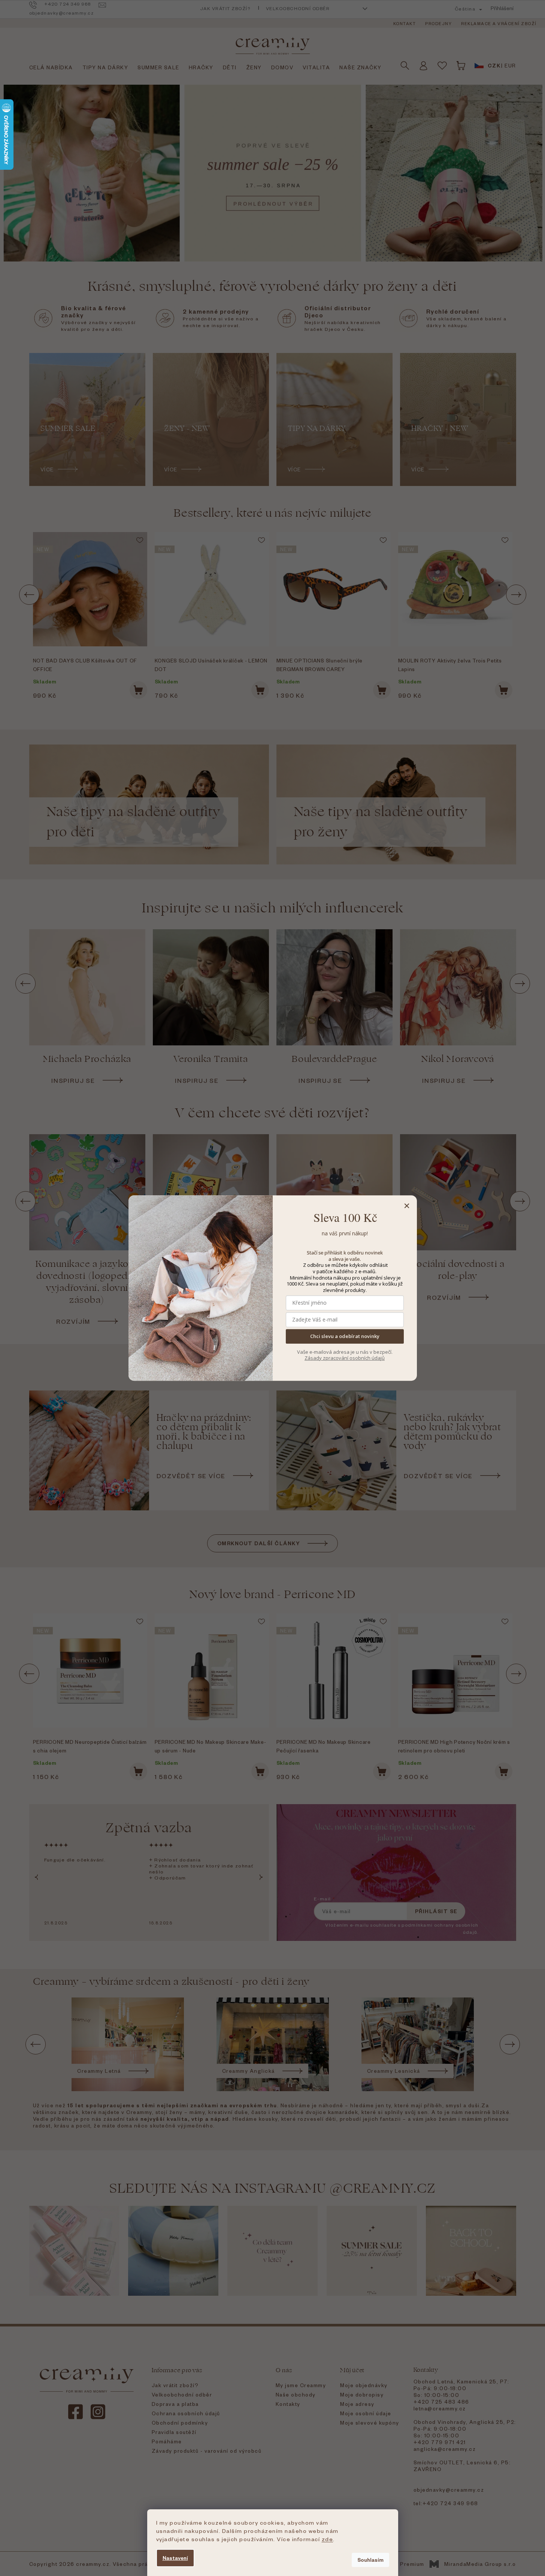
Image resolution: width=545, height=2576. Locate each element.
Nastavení (175, 2558)
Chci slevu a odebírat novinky (345, 1337)
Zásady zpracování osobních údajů (345, 1358)
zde (328, 2539)
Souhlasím (370, 2560)
